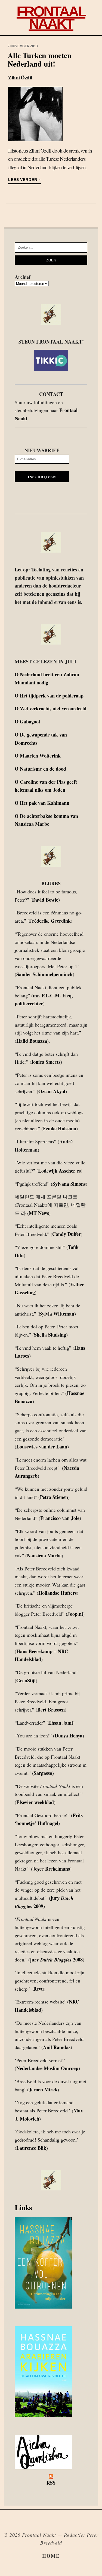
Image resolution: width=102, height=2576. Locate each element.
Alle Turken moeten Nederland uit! (40, 59)
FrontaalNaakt (51, 17)
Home (51, 2556)
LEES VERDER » (24, 180)
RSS (51, 2483)
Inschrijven (42, 477)
